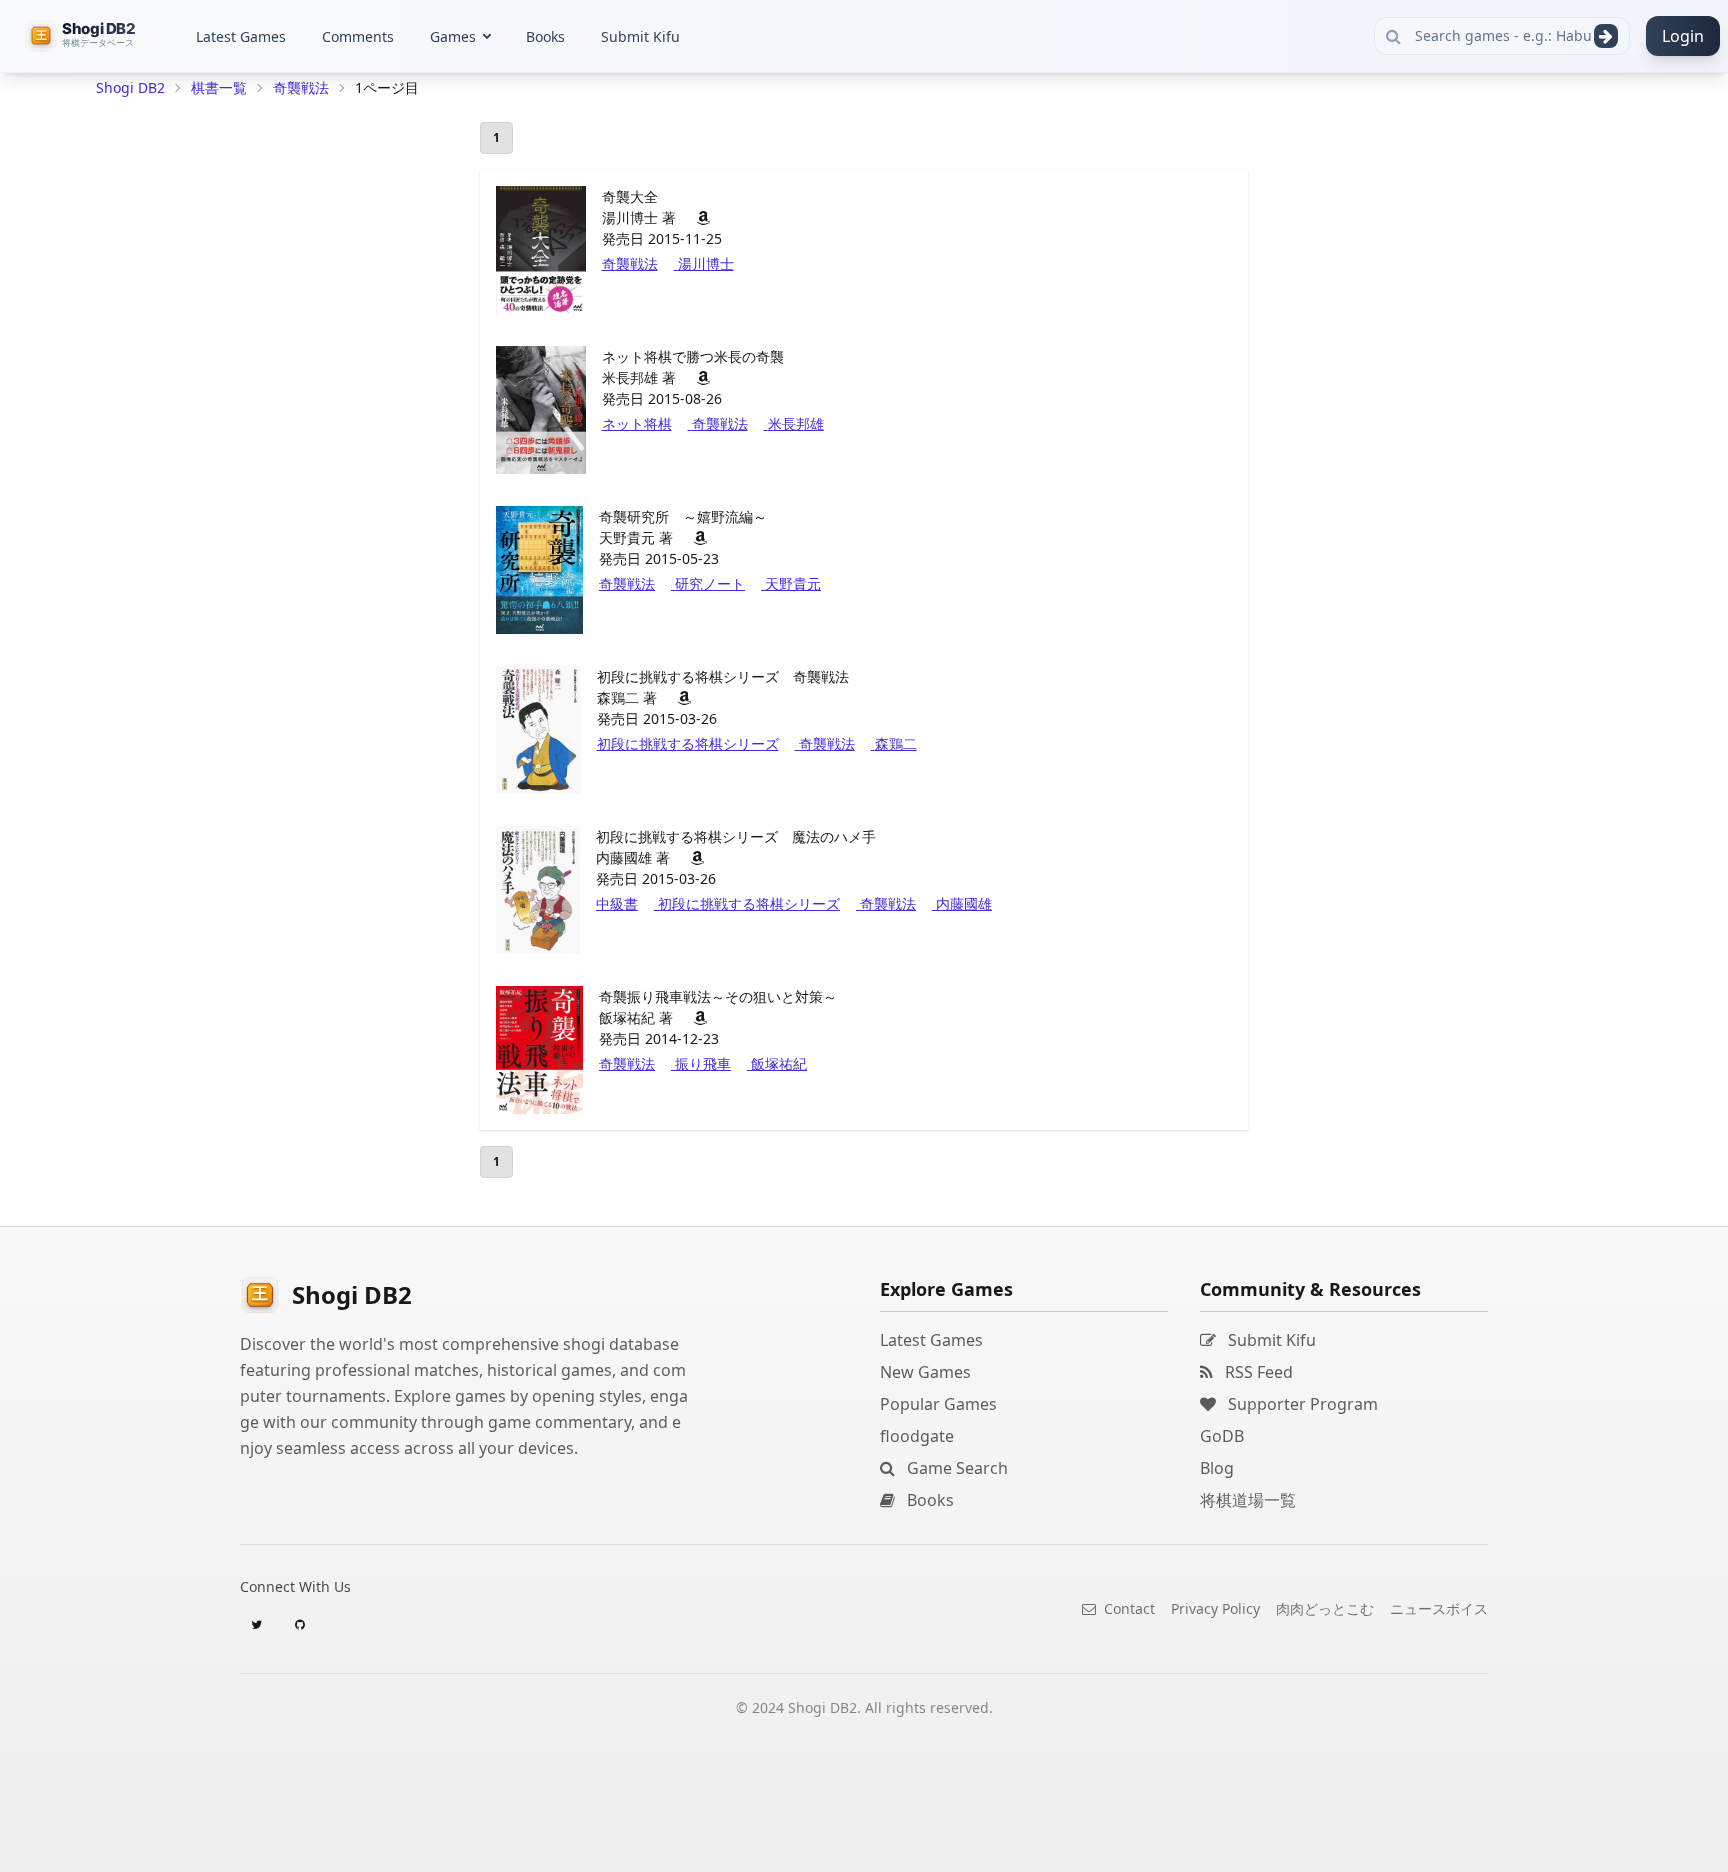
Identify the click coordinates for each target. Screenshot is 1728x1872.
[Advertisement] (246, 406)
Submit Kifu (640, 36)
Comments (358, 36)
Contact (1127, 1608)
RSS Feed (1257, 1372)
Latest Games (241, 36)
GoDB (1222, 1436)
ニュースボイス (1439, 1608)
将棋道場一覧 (1248, 1500)
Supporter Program (1301, 1404)
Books (545, 36)
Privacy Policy (1215, 1608)
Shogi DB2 (130, 87)
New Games (925, 1372)
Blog (1217, 1468)
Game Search (955, 1468)
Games (453, 36)
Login (1683, 36)
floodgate (917, 1436)
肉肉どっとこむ (1325, 1608)
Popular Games (938, 1404)
